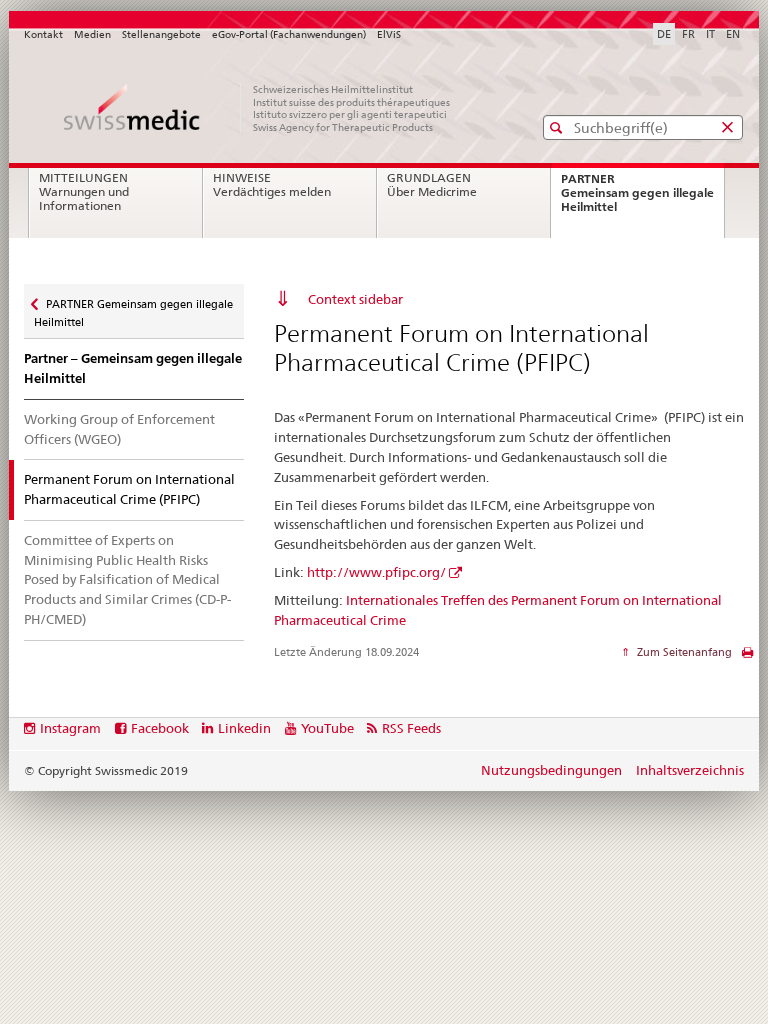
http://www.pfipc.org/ (376, 572)
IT (710, 34)
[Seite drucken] (747, 657)
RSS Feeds (411, 728)
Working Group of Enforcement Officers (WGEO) (119, 429)
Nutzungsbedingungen (551, 770)
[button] (558, 127)
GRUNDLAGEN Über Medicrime (432, 185)
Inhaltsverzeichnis (690, 770)
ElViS (389, 34)
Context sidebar (355, 299)
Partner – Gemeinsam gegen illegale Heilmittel (133, 368)
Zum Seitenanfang (683, 652)
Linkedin (244, 728)
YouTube (327, 728)
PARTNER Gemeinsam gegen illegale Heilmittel (637, 198)
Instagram (70, 728)
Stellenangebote (161, 34)
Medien (92, 34)
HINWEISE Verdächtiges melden (272, 185)
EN (733, 34)
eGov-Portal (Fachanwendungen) (289, 34)
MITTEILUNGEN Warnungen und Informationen (84, 191)
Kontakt (43, 34)
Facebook (160, 728)
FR (688, 34)
